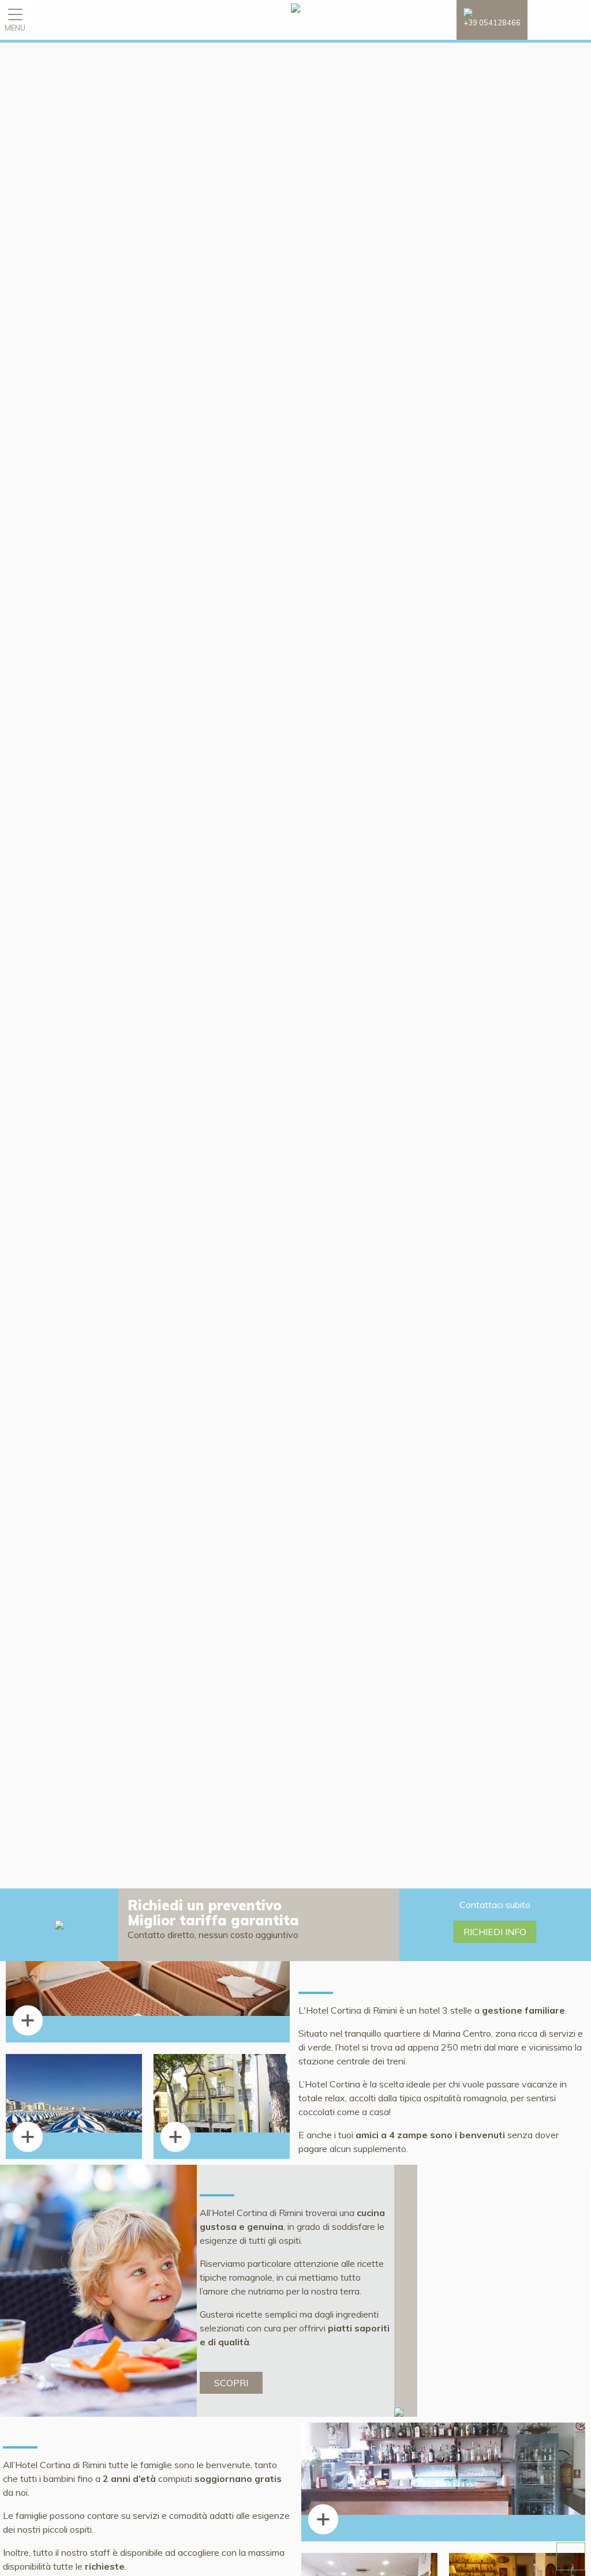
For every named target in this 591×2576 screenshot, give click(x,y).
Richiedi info (495, 1932)
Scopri (231, 2383)
